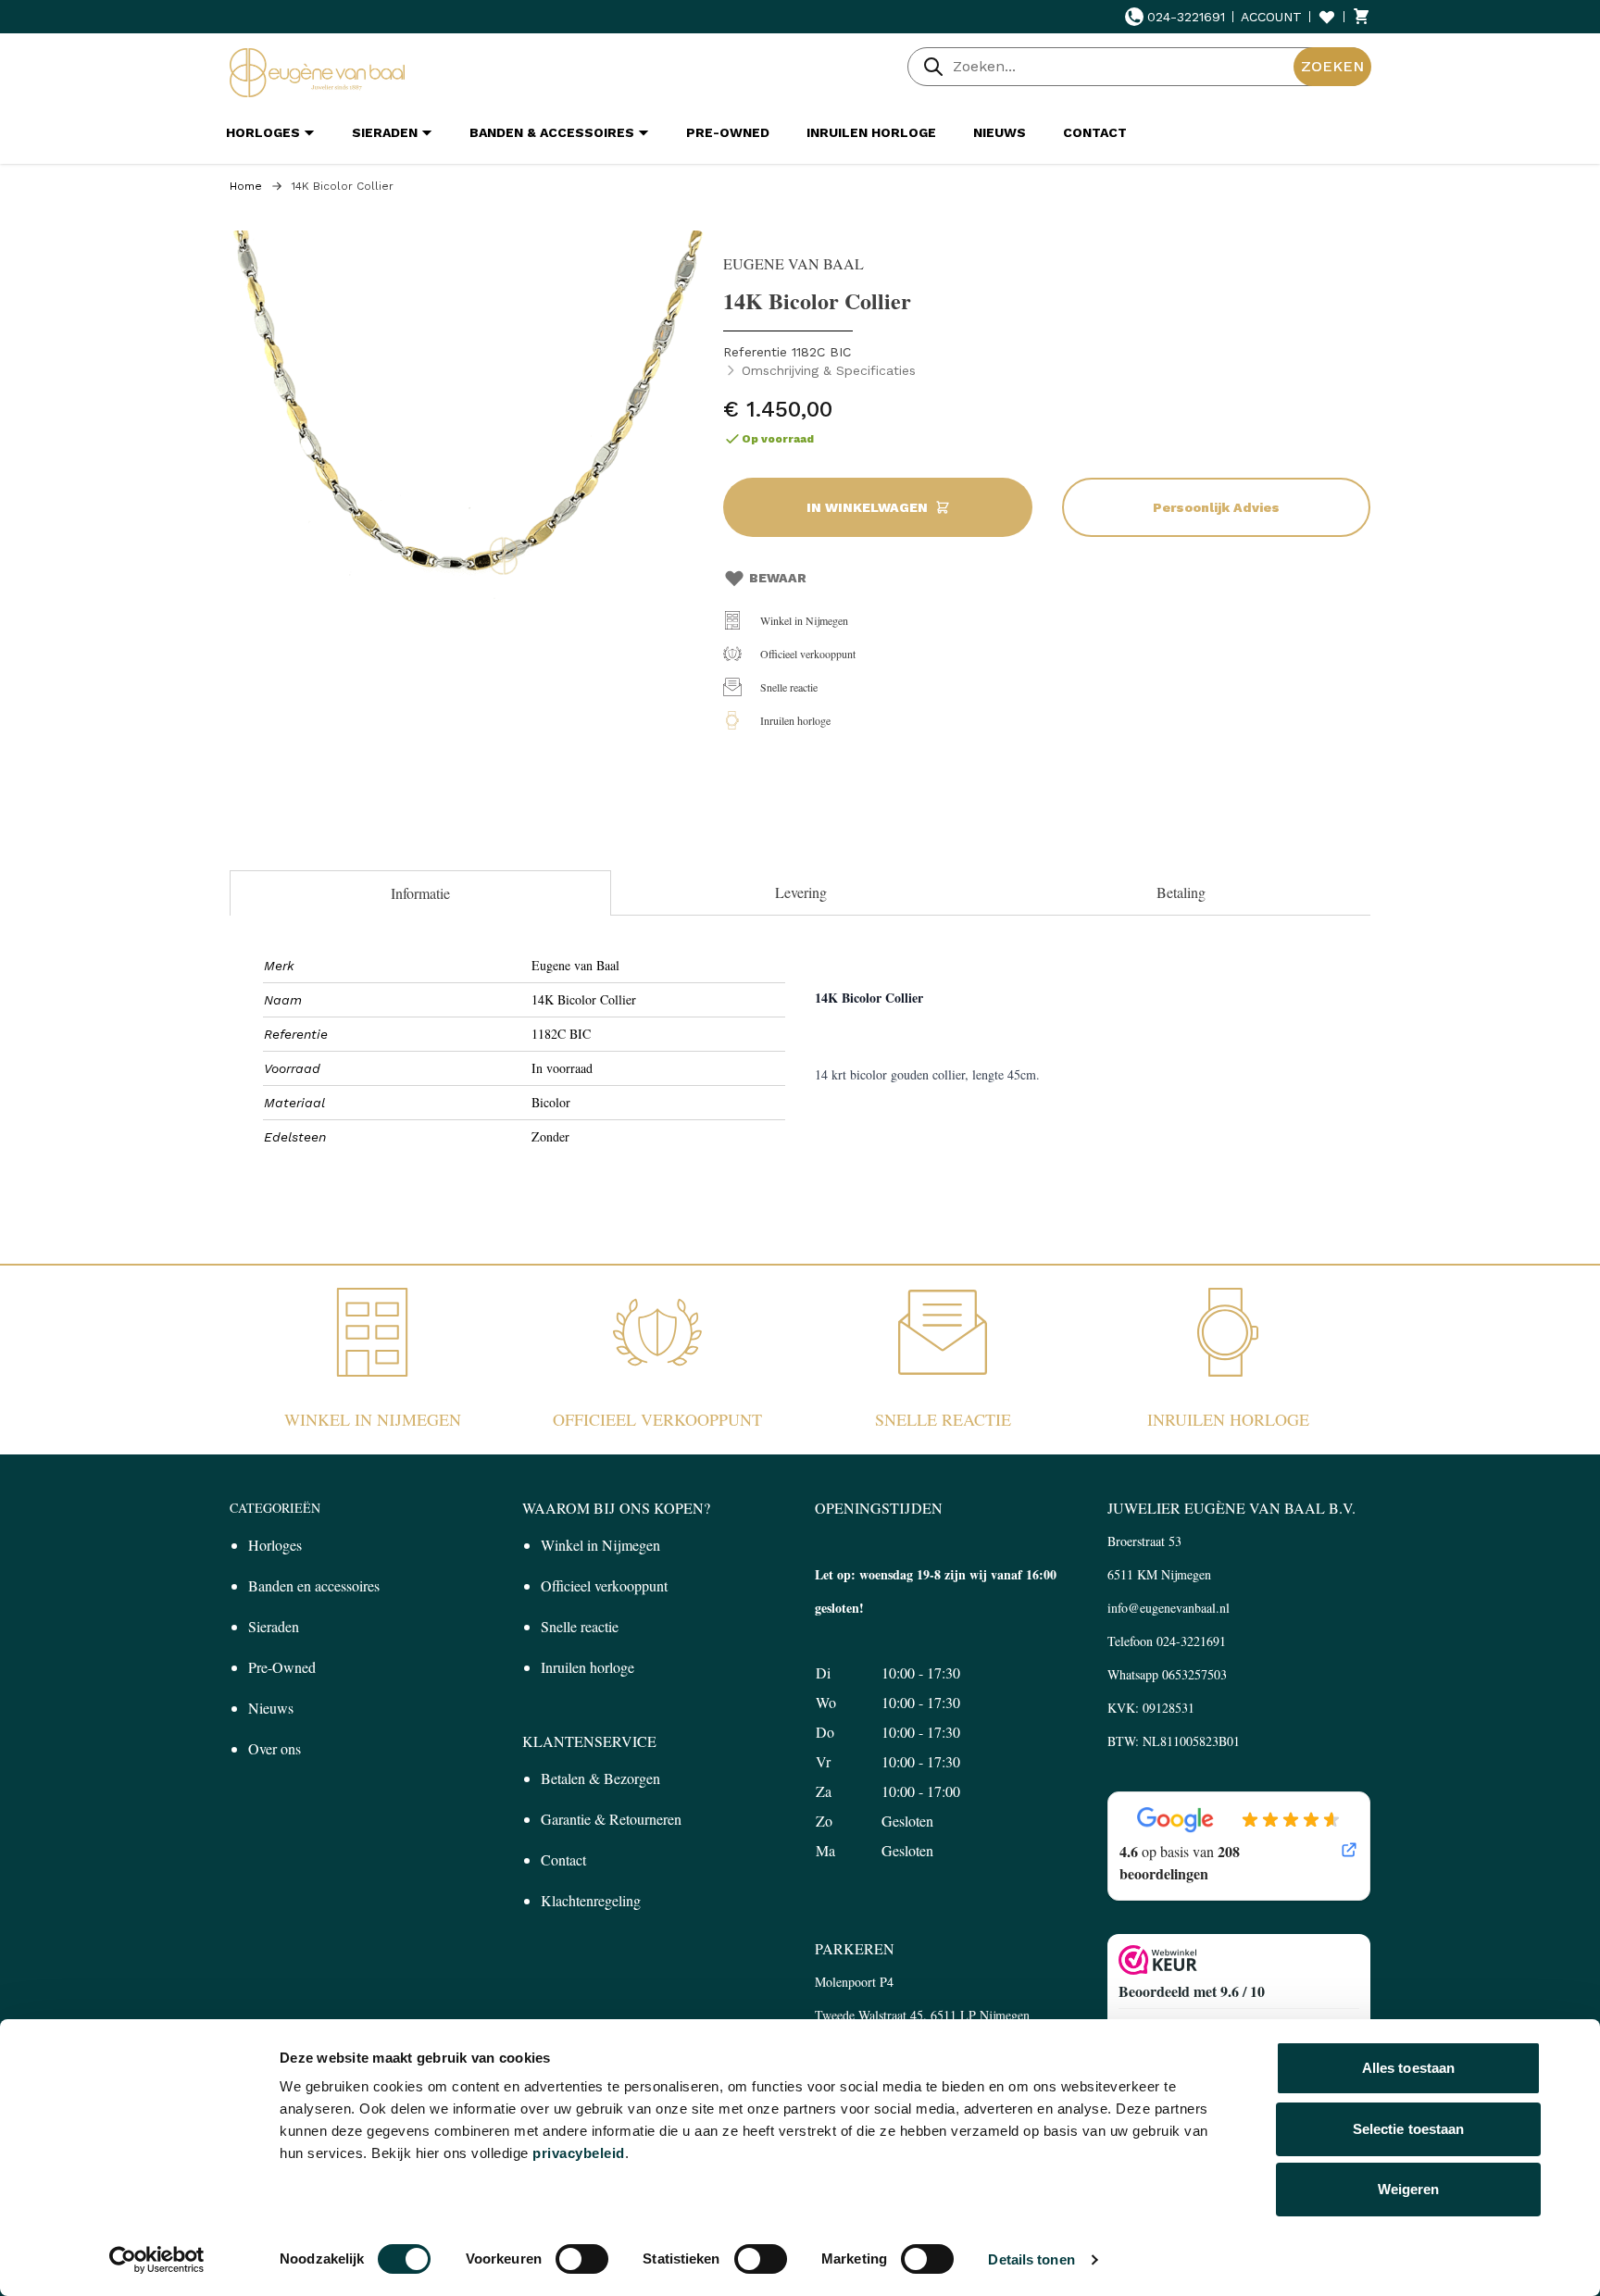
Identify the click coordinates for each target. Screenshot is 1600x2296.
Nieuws (271, 1708)
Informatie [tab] (420, 893)
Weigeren (1409, 2189)
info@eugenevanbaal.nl (1169, 1608)
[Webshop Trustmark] (1239, 1960)
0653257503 (1194, 1674)
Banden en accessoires (314, 1585)
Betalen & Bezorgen (600, 1778)
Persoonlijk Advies (1216, 507)
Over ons (275, 1748)
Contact (563, 1859)
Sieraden (274, 1626)
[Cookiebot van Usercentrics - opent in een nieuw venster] (157, 2260)
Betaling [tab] (1181, 892)
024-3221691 (1186, 17)
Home (246, 186)
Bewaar (778, 578)
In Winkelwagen (867, 507)
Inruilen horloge (795, 720)
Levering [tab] (801, 892)
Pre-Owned (282, 1667)
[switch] (582, 2259)
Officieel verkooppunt (808, 654)
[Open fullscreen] (467, 468)
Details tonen (1031, 2259)
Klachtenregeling (591, 1900)
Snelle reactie (789, 687)
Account (1271, 17)
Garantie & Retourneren (611, 1819)
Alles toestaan (1408, 2068)
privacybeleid (579, 2153)
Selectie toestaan (1409, 2129)
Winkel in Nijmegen (804, 620)
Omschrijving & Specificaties (829, 370)
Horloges (275, 1545)
